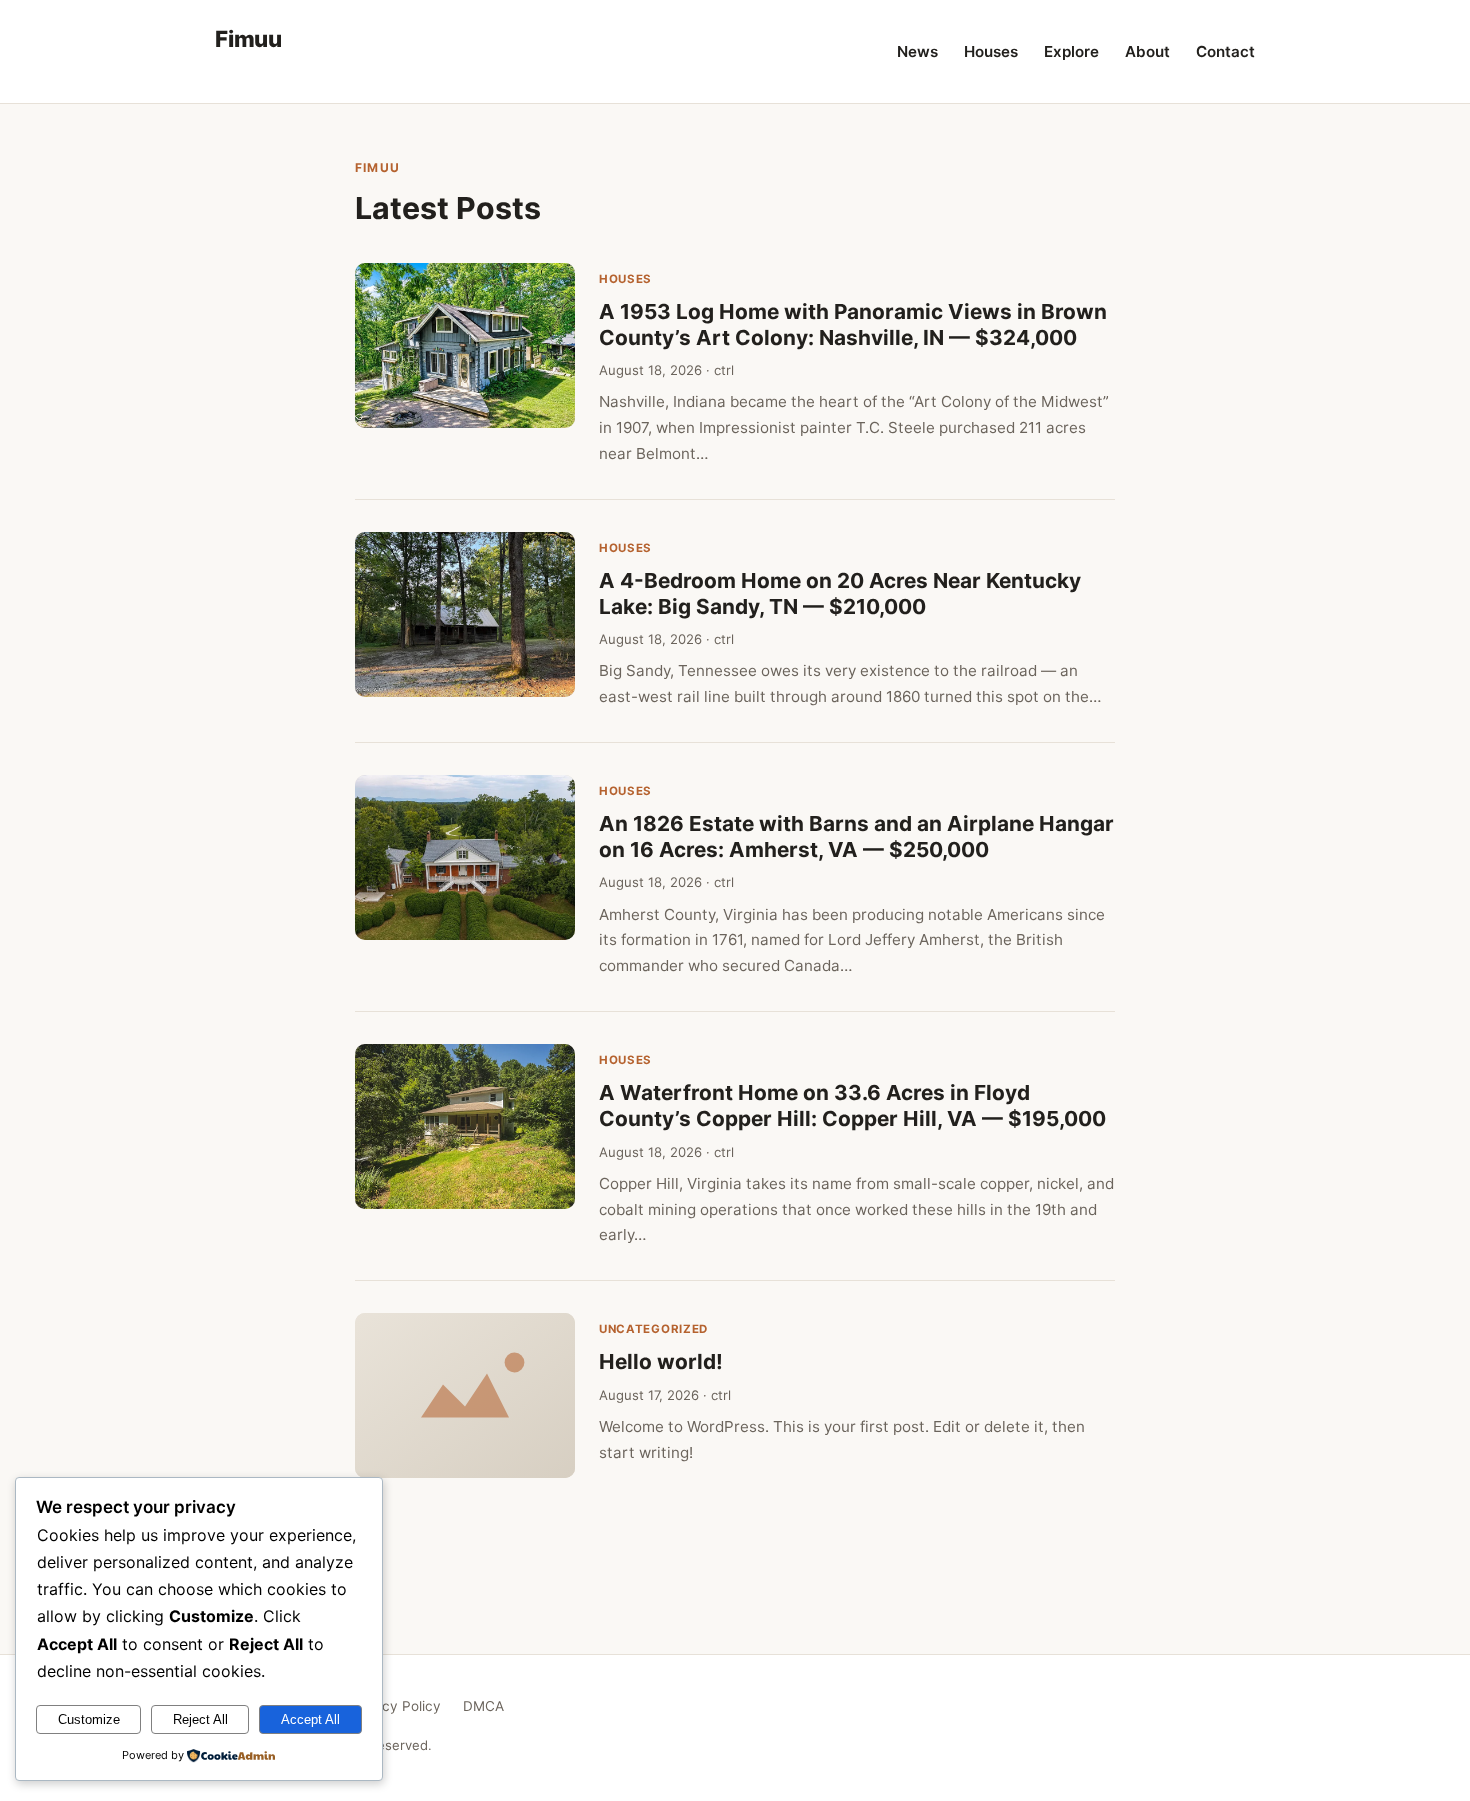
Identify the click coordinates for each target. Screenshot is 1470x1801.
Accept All (310, 1719)
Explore (1071, 51)
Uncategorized (653, 1329)
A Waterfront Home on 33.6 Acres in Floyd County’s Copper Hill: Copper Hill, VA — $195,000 (852, 1105)
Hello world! (661, 1361)
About (1147, 51)
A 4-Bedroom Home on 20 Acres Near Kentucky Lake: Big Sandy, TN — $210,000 (840, 593)
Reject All (200, 1719)
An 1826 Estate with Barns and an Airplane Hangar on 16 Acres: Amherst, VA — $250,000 (856, 836)
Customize (89, 1719)
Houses (991, 51)
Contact (1225, 51)
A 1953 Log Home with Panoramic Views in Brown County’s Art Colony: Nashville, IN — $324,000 (853, 324)
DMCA (483, 1706)
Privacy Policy (395, 1706)
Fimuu (248, 38)
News (917, 51)
